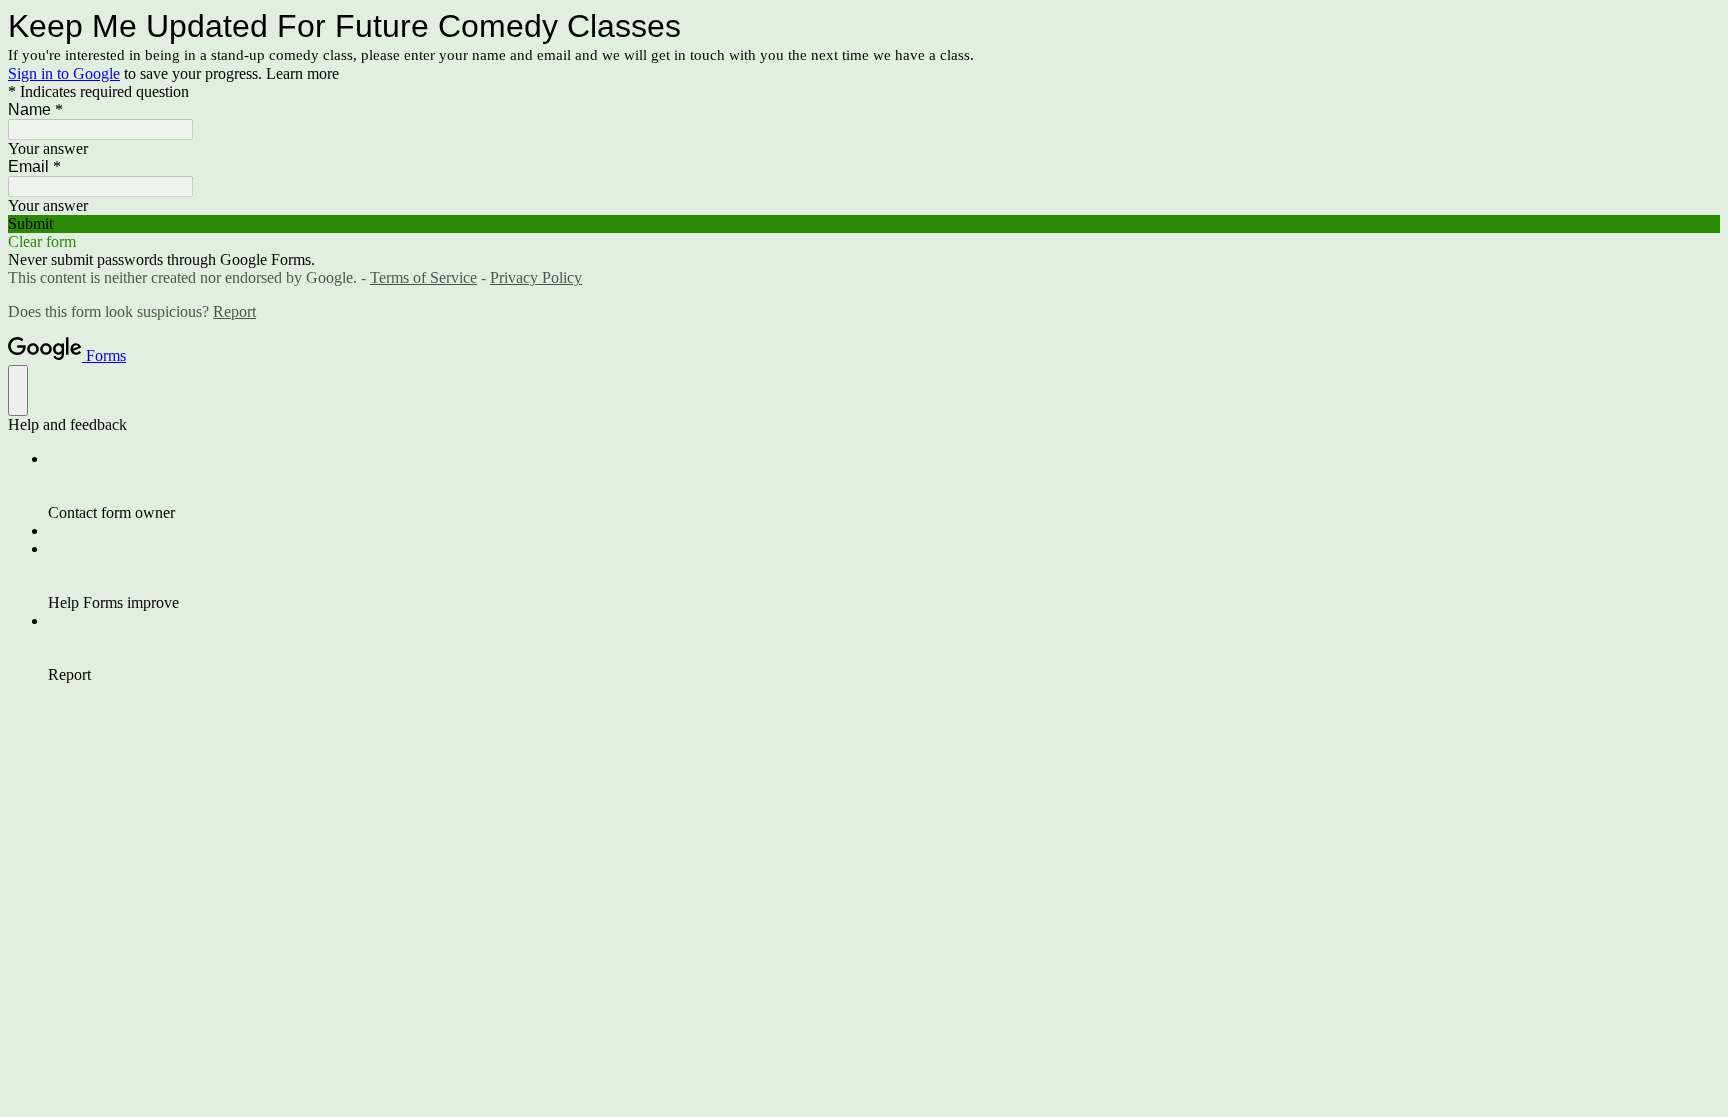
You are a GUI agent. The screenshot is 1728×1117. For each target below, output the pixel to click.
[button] (864, 224)
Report (234, 311)
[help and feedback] (18, 390)
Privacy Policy (536, 277)
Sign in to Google (64, 73)
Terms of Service (423, 277)
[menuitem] (884, 486)
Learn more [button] (302, 73)
